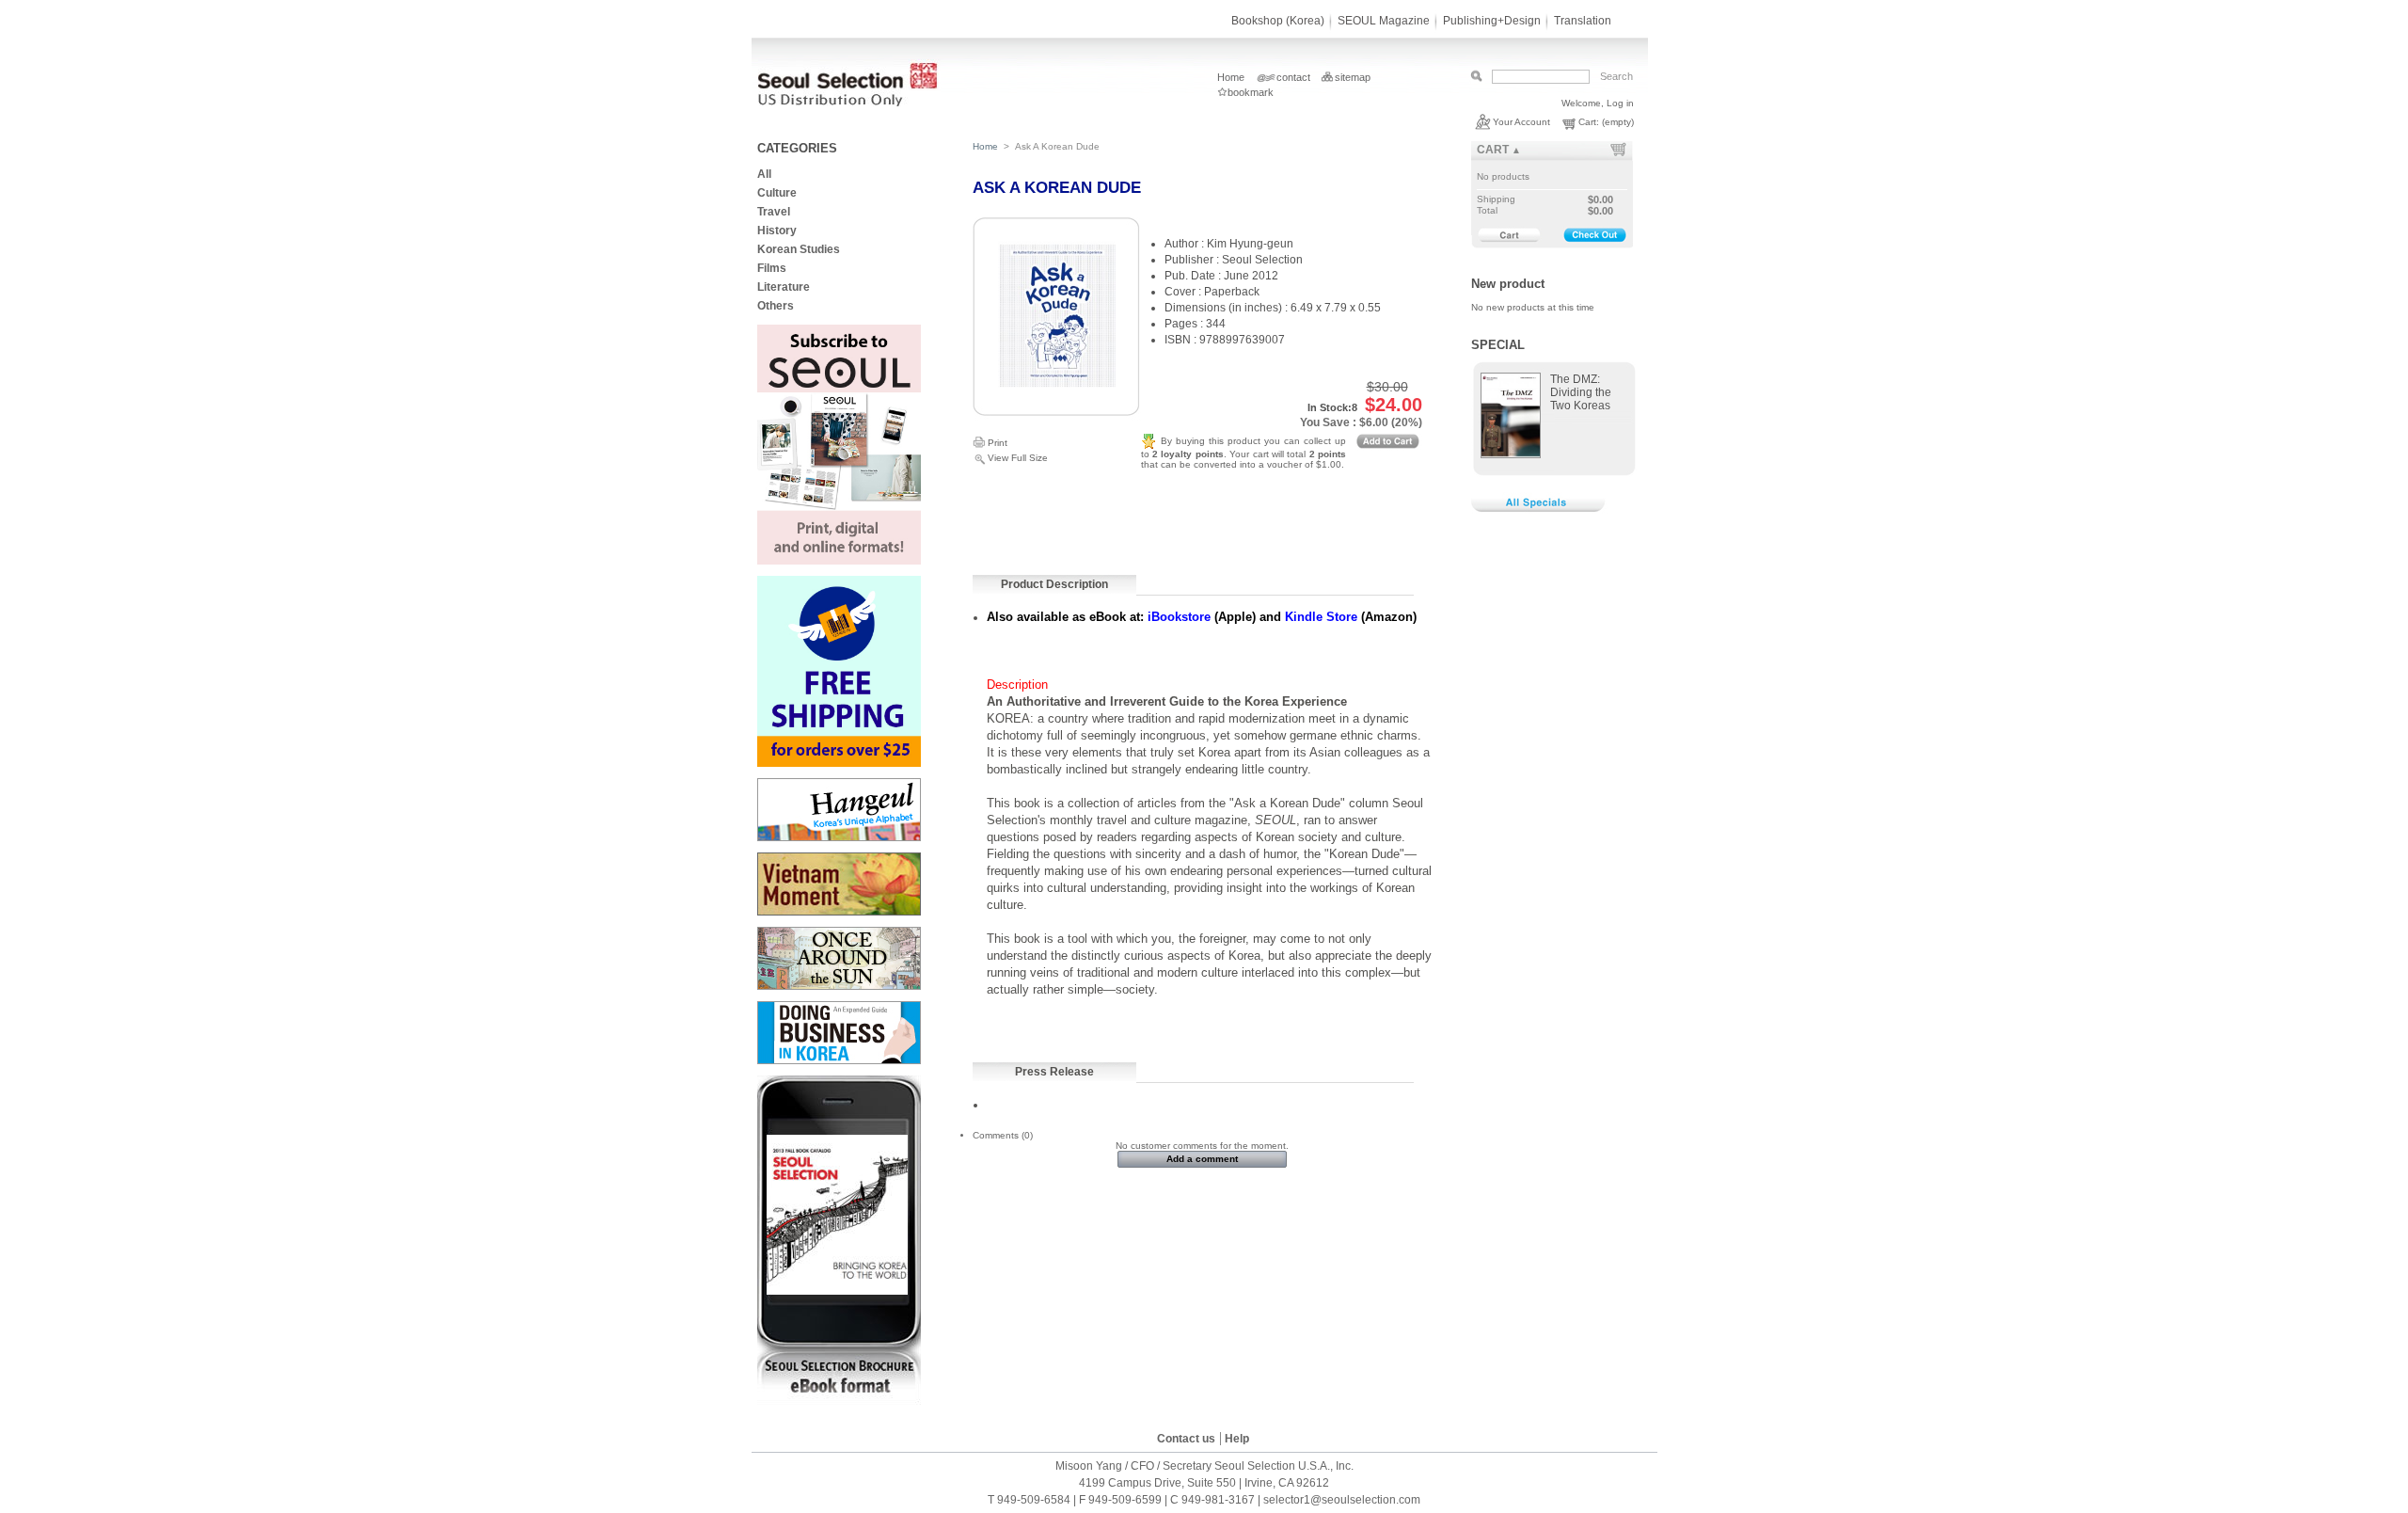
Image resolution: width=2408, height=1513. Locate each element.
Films (772, 268)
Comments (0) (1003, 1135)
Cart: (1589, 122)
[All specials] (1542, 510)
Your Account (1521, 122)
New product (1508, 284)
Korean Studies (799, 249)
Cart (1493, 150)
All (764, 174)
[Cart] (1505, 235)
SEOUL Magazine (1384, 21)
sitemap (1353, 77)
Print (998, 443)
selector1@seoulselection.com (1342, 1500)
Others (776, 306)
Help (1237, 1439)
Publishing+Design (1492, 21)
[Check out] (1595, 236)
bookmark (1251, 92)
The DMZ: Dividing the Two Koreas (1581, 392)
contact (1293, 77)
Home (1231, 77)
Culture (778, 193)
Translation (1583, 21)
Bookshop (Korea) (1278, 21)
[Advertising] (839, 561)
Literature (784, 287)
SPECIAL (1498, 345)
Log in (1620, 103)
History (777, 231)
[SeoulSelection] (849, 103)
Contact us (1186, 1439)
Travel (774, 212)
